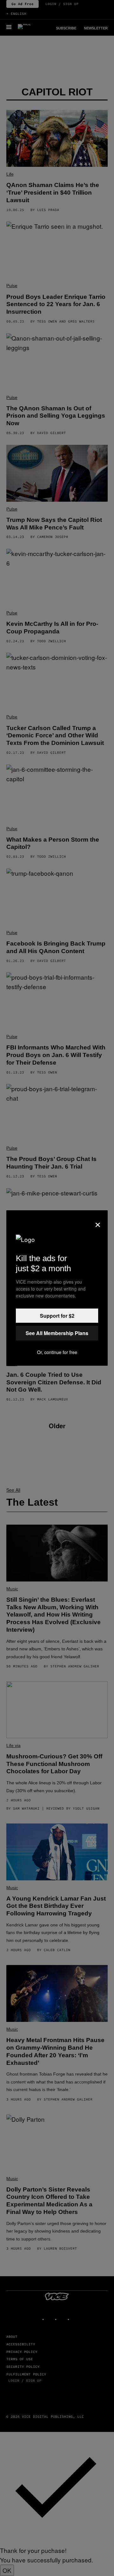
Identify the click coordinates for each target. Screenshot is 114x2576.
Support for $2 (57, 1316)
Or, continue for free (57, 1352)
